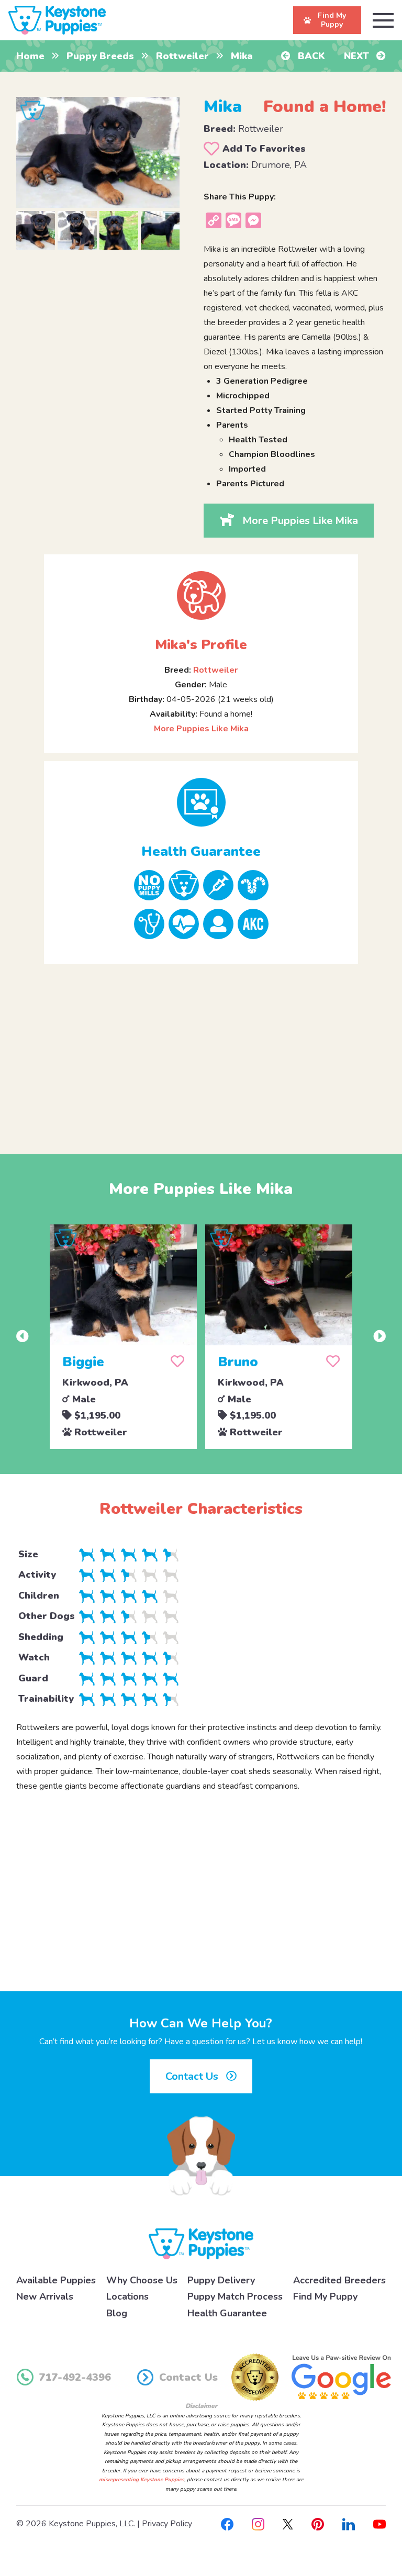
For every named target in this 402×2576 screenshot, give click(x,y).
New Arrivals (45, 2296)
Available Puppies (56, 2280)
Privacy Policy (167, 2524)
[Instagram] (258, 2524)
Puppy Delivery (221, 2280)
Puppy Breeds (100, 56)
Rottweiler (182, 56)
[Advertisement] (201, 1051)
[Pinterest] (318, 2524)
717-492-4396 (75, 2377)
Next (358, 56)
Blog (117, 2313)
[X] (288, 2524)
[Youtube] (379, 2524)
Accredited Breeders (339, 2280)
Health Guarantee (227, 2313)
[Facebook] (227, 2524)
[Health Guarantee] (201, 802)
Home (30, 56)
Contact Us (193, 2076)
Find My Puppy (325, 2296)
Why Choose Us (142, 2280)
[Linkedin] (349, 2524)
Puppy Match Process (235, 2296)
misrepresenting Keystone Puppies (142, 2480)
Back (310, 56)
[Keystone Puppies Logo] (201, 2243)
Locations (127, 2296)
